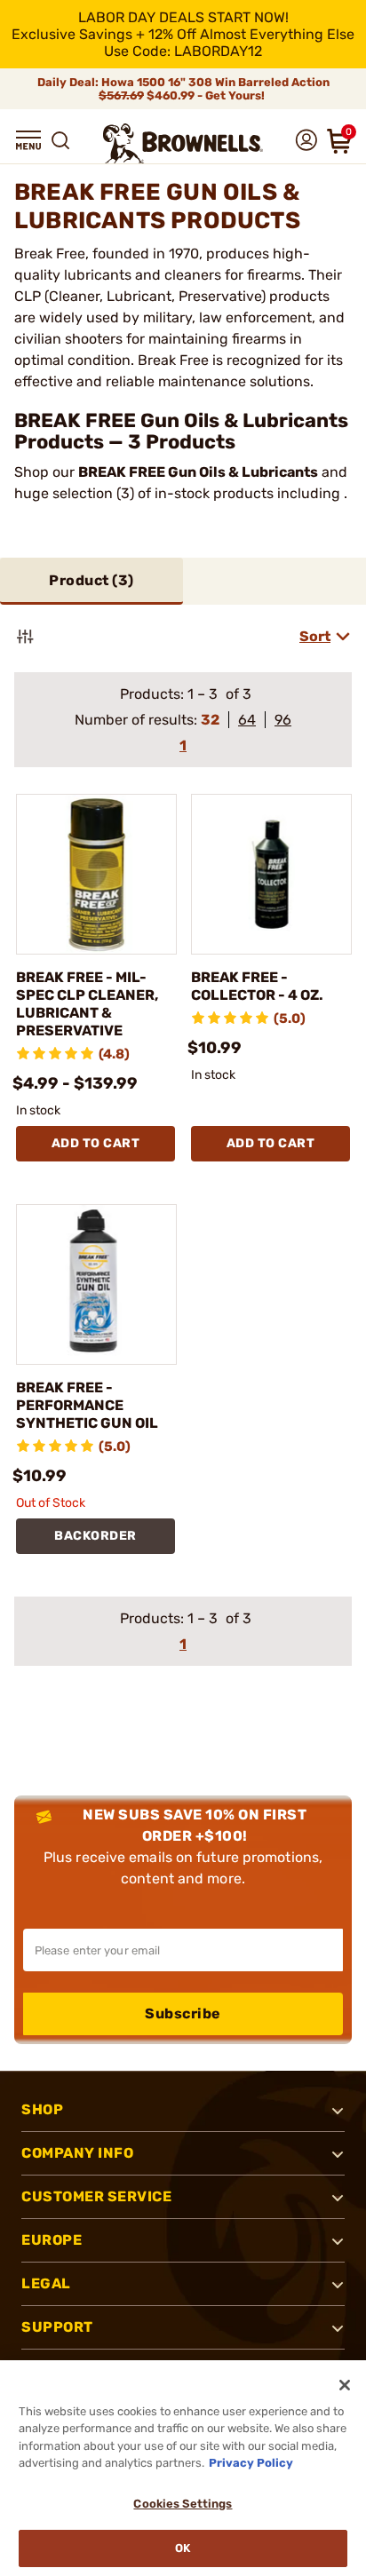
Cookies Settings (183, 2504)
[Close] (345, 2385)
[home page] (183, 143)
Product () (91, 580)
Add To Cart (96, 1143)
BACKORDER (95, 1536)
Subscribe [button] (183, 2013)
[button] (28, 140)
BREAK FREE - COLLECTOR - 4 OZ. (257, 986)
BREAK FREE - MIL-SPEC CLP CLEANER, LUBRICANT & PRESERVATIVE (87, 1004)
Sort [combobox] (315, 636)
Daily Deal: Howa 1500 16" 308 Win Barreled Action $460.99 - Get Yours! (183, 89)
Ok (183, 2548)
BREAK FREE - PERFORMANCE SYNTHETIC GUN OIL (87, 1405)
